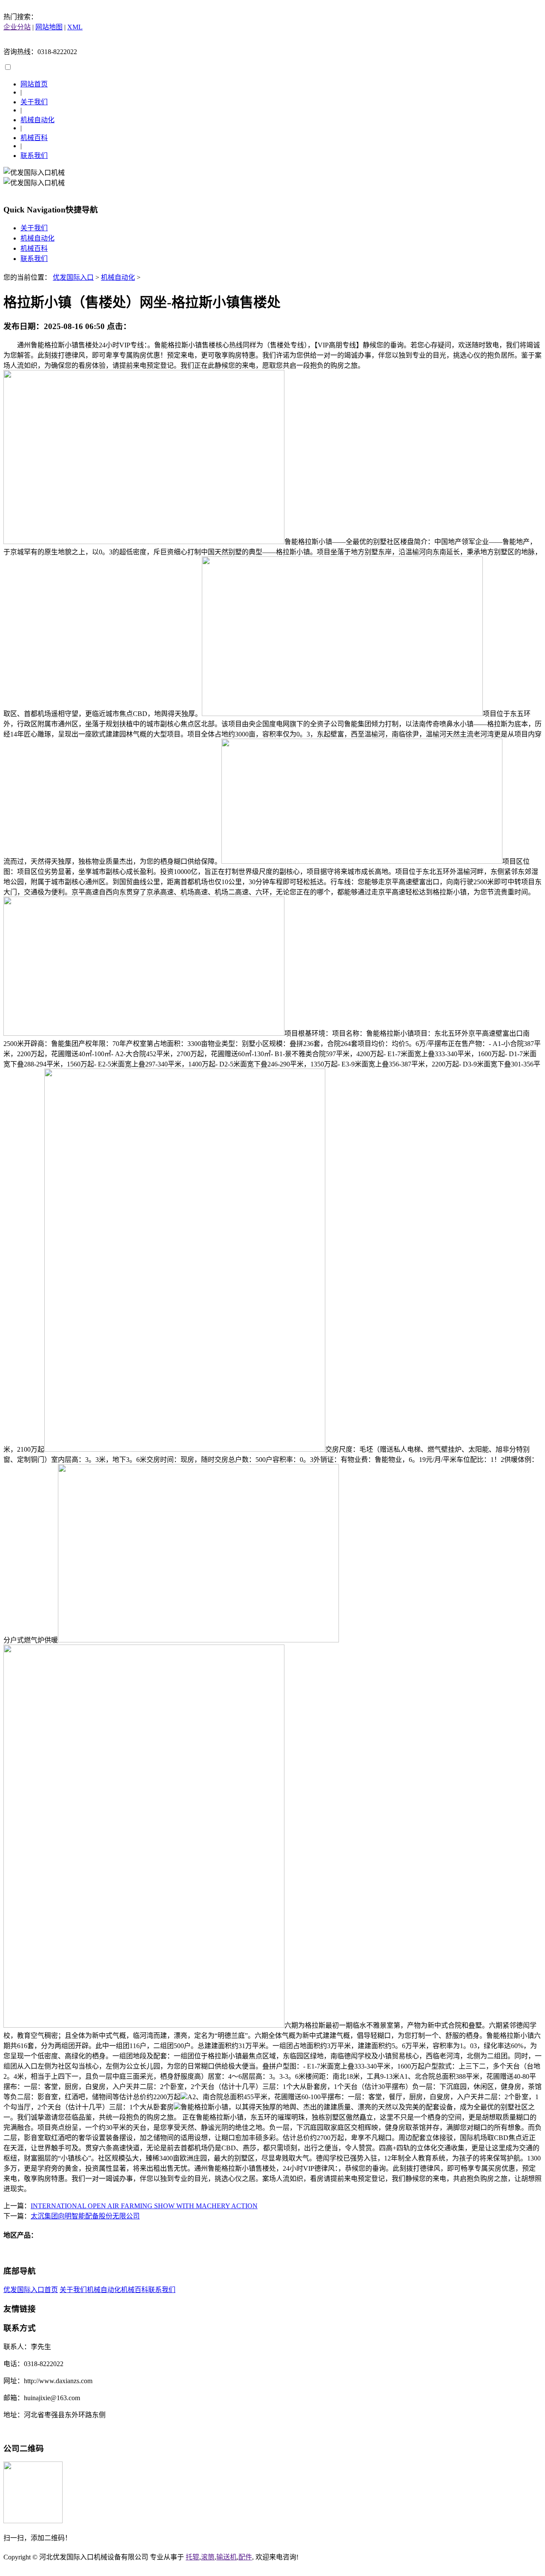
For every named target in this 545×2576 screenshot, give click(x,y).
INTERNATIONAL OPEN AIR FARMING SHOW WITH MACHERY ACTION (144, 2206)
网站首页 (34, 84)
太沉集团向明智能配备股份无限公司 (85, 2216)
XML (75, 27)
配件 (245, 2557)
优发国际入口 (73, 277)
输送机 (227, 2557)
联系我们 (34, 156)
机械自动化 (37, 120)
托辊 (192, 2557)
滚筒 (208, 2557)
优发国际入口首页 (31, 2290)
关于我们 (34, 102)
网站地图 (49, 27)
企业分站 (17, 27)
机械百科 (34, 138)
